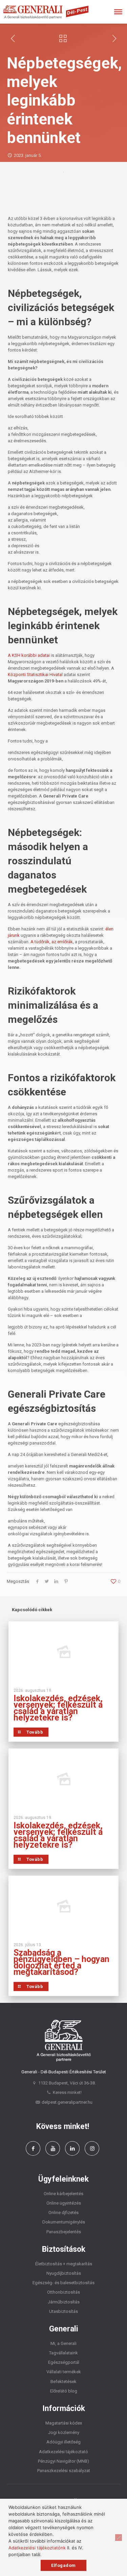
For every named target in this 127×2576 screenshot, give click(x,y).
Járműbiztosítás (64, 2302)
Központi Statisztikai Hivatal (35, 675)
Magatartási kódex (64, 2423)
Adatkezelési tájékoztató (63, 2452)
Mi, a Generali (63, 2343)
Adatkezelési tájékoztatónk (37, 2548)
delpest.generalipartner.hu (67, 2102)
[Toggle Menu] (118, 12)
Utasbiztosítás (63, 2311)
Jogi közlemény (64, 2432)
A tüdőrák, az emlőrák (52, 942)
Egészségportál (64, 2362)
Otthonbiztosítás (63, 2292)
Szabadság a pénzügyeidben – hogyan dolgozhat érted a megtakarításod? (61, 1962)
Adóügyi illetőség (63, 2442)
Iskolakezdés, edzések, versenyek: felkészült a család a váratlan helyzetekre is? (58, 1708)
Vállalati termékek (64, 2372)
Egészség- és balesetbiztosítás (63, 2283)
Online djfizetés (63, 2213)
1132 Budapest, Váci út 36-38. (67, 2083)
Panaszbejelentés (64, 2232)
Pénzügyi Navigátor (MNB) (63, 2461)
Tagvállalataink (63, 2353)
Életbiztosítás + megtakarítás (64, 2264)
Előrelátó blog (64, 2391)
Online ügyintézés (64, 2203)
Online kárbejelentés (63, 2194)
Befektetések (63, 2382)
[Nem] (119, 2538)
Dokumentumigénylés (64, 2222)
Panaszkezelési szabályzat (64, 2471)
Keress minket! (67, 2092)
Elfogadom (63, 2565)
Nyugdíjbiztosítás (64, 2273)
